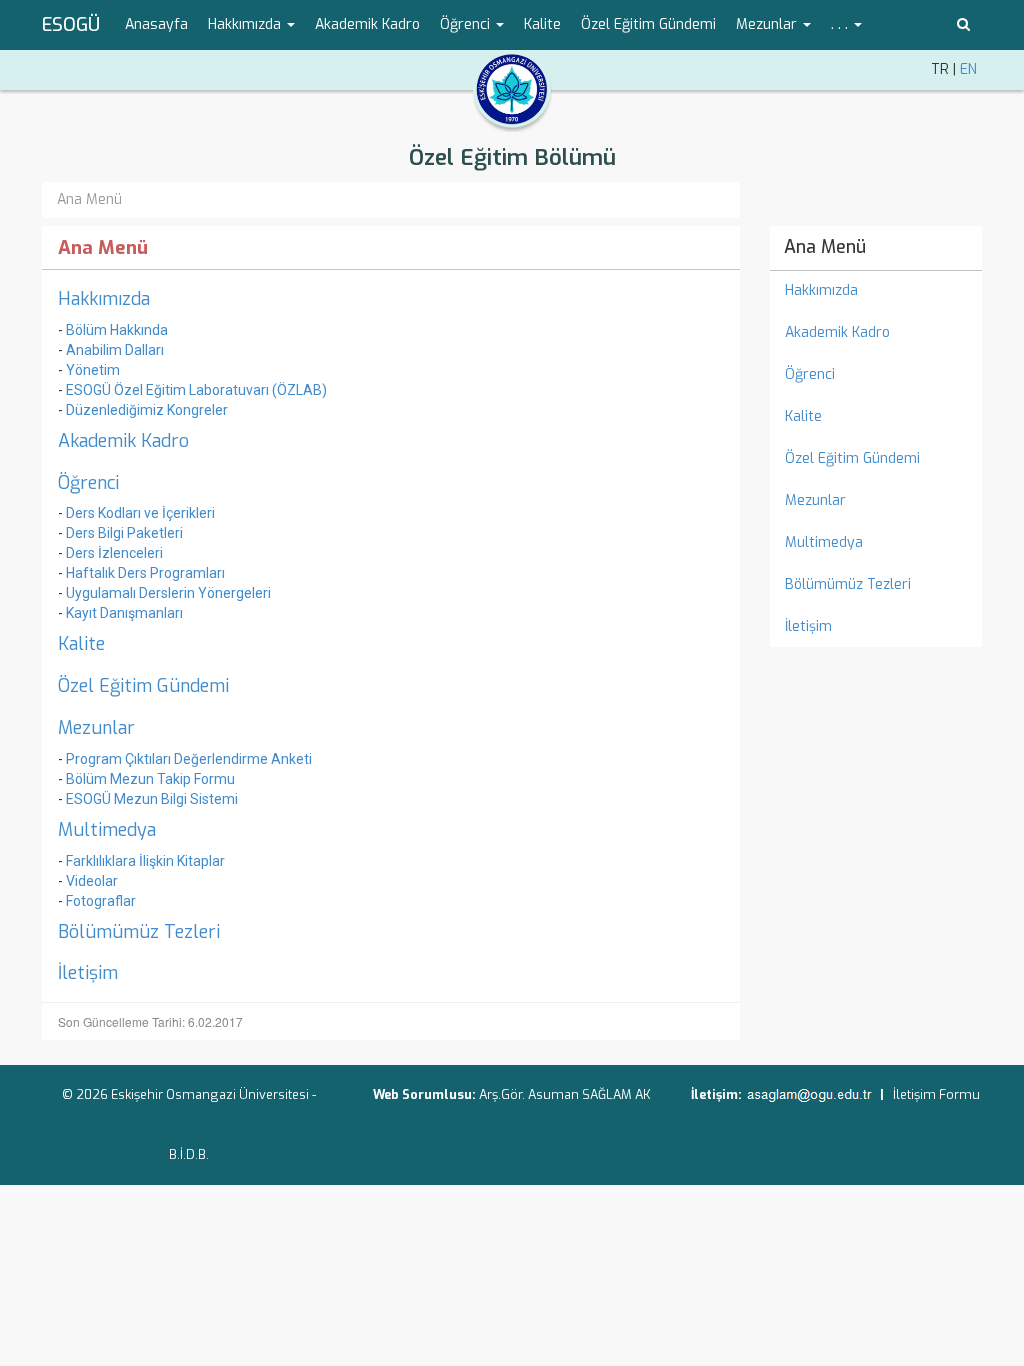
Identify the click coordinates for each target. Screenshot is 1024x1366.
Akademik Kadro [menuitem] (367, 24)
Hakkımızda (104, 299)
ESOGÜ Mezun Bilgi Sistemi (152, 799)
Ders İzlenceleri (114, 553)
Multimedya (107, 830)
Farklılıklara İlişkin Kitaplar (145, 861)
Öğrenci (88, 483)
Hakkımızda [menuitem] (821, 290)
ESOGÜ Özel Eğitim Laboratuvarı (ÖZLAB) (196, 390)
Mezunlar (96, 728)
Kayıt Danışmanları (124, 613)
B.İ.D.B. (189, 1154)
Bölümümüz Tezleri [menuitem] (848, 584)
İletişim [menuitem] (808, 626)
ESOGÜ (71, 25)
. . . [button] (841, 24)
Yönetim (93, 370)
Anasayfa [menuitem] (156, 24)
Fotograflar (101, 901)
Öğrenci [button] (467, 24)
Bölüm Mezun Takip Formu (150, 779)
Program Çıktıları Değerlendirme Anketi (189, 759)
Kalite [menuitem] (542, 24)
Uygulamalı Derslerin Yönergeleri (168, 593)
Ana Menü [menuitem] (825, 247)
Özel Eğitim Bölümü (512, 157)
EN (968, 69)
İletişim (88, 973)
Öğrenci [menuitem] (810, 374)
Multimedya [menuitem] (824, 542)
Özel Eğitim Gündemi (143, 686)
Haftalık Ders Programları (145, 573)
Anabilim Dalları (115, 350)
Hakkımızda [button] (246, 24)
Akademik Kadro (123, 441)
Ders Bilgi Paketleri (124, 533)
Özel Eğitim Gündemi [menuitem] (648, 24)
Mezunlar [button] (768, 24)
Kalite (81, 644)
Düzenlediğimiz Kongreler (147, 410)
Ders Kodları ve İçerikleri (140, 513)
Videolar (92, 881)
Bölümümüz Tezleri (139, 932)
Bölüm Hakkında (117, 330)
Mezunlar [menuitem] (815, 500)
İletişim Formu (936, 1094)
